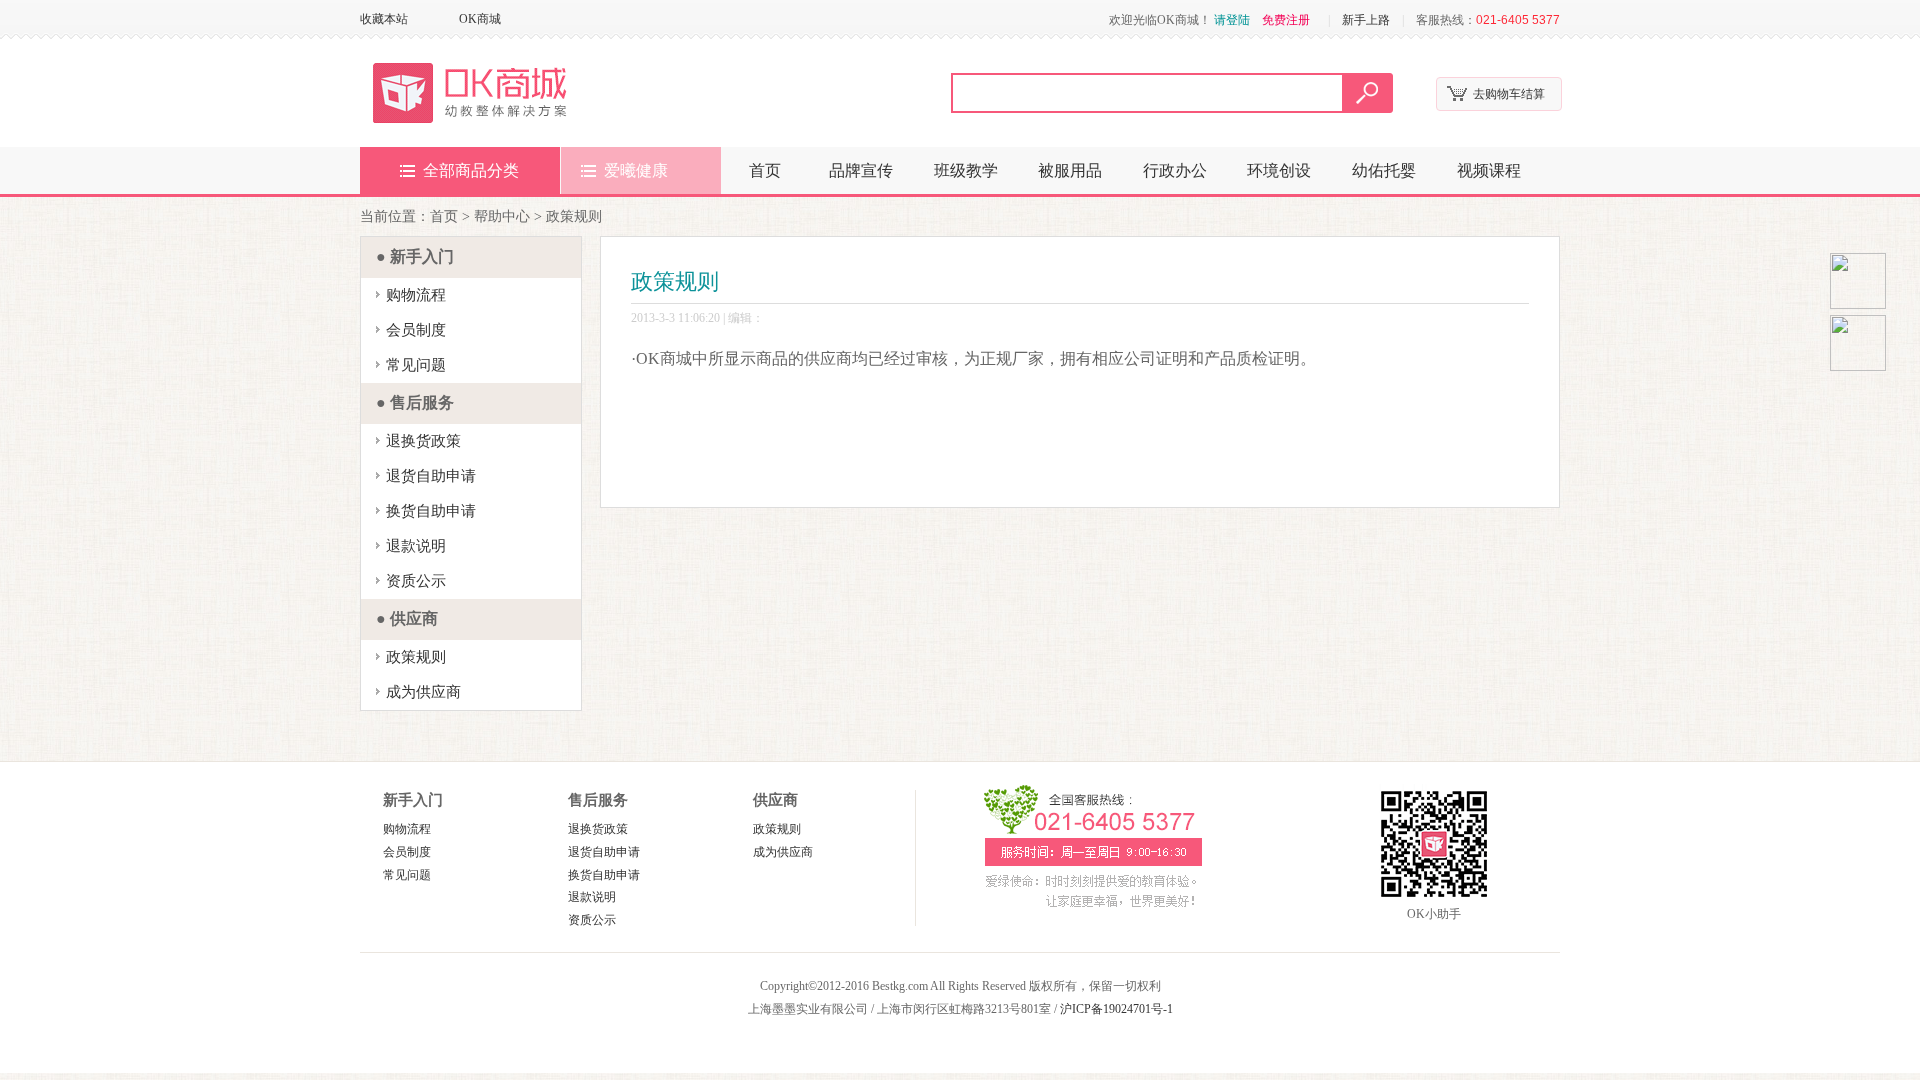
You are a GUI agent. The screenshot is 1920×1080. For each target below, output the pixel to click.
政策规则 (416, 657)
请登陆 (1232, 20)
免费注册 (1286, 20)
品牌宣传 (861, 170)
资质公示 (416, 581)
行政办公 (1175, 170)
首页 (765, 170)
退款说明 (416, 546)
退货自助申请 (431, 476)
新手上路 (1366, 20)
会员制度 (416, 330)
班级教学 (966, 170)
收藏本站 (384, 19)
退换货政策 (423, 441)
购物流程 (416, 295)
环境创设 (1279, 170)
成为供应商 (423, 692)
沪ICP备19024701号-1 (1116, 1009)
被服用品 (1070, 170)
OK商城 (480, 19)
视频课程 (1489, 170)
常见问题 (416, 365)
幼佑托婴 (1384, 170)
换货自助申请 (431, 511)
